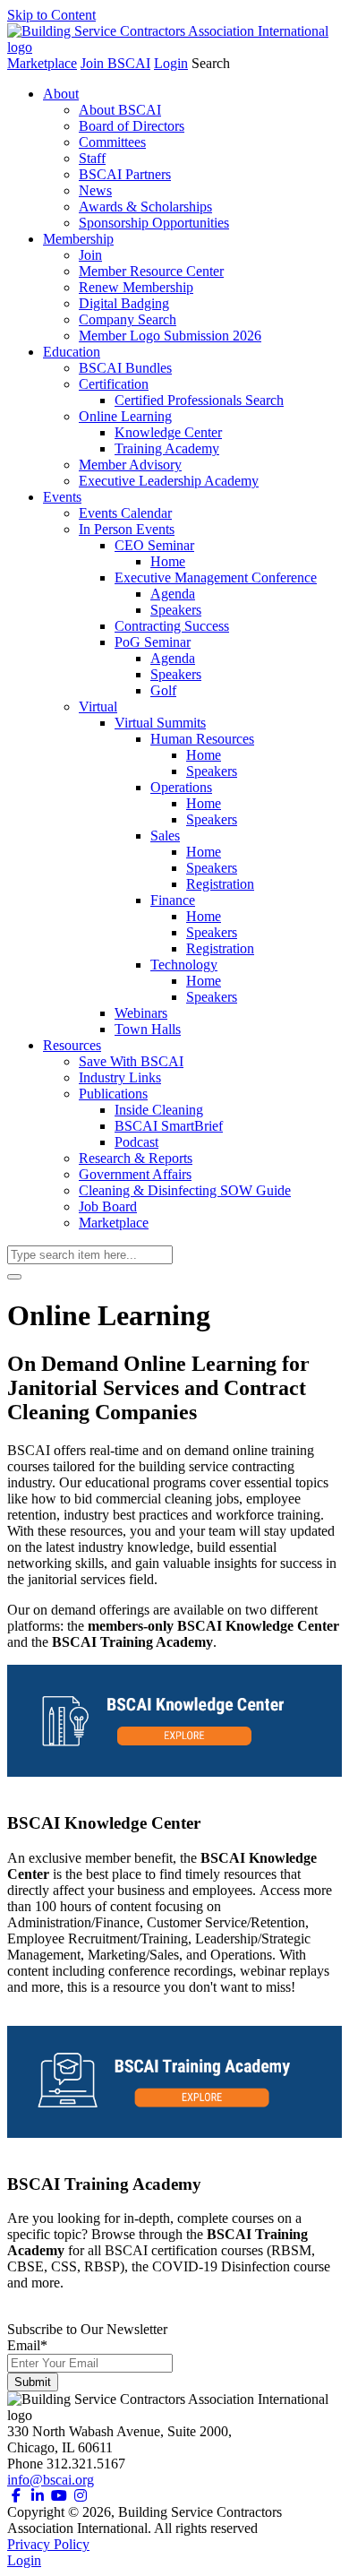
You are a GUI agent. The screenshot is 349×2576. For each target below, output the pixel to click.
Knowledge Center (168, 432)
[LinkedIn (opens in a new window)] (38, 2496)
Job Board (108, 1206)
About (61, 94)
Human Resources (202, 739)
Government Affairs (135, 1174)
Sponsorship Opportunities (154, 223)
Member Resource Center (151, 271)
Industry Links (120, 1077)
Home (168, 561)
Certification (114, 384)
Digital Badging (124, 303)
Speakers (176, 610)
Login (171, 63)
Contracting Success (172, 626)
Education (72, 352)
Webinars (141, 1013)
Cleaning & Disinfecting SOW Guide (185, 1190)
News (95, 190)
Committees (112, 142)
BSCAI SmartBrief (169, 1126)
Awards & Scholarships (145, 207)
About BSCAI (120, 110)
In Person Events (127, 529)
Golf (163, 690)
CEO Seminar (154, 545)
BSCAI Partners (125, 174)
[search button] (14, 1277)
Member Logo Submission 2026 (170, 336)
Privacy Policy (48, 2544)
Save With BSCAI (131, 1061)
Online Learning (125, 416)
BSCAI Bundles (125, 368)
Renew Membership (136, 287)
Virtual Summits (160, 723)
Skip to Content (51, 15)
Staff (92, 158)
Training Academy (167, 448)
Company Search (128, 319)
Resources (72, 1045)
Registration (220, 884)
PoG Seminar (153, 642)
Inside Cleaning (159, 1110)
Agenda (173, 594)
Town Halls (148, 1029)
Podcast (136, 1142)
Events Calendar (125, 513)
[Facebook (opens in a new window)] (16, 2496)
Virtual (98, 706)
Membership (78, 239)
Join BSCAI (115, 63)
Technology (184, 965)
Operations (181, 787)
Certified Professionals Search (199, 400)
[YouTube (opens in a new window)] (59, 2496)
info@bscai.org (51, 2480)
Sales (165, 836)
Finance (173, 900)
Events (62, 497)
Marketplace (42, 63)
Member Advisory (130, 465)
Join (90, 255)
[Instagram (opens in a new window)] (81, 2496)
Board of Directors (132, 126)
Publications (113, 1094)
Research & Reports (136, 1158)
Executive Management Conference (216, 577)
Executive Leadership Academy (169, 481)
